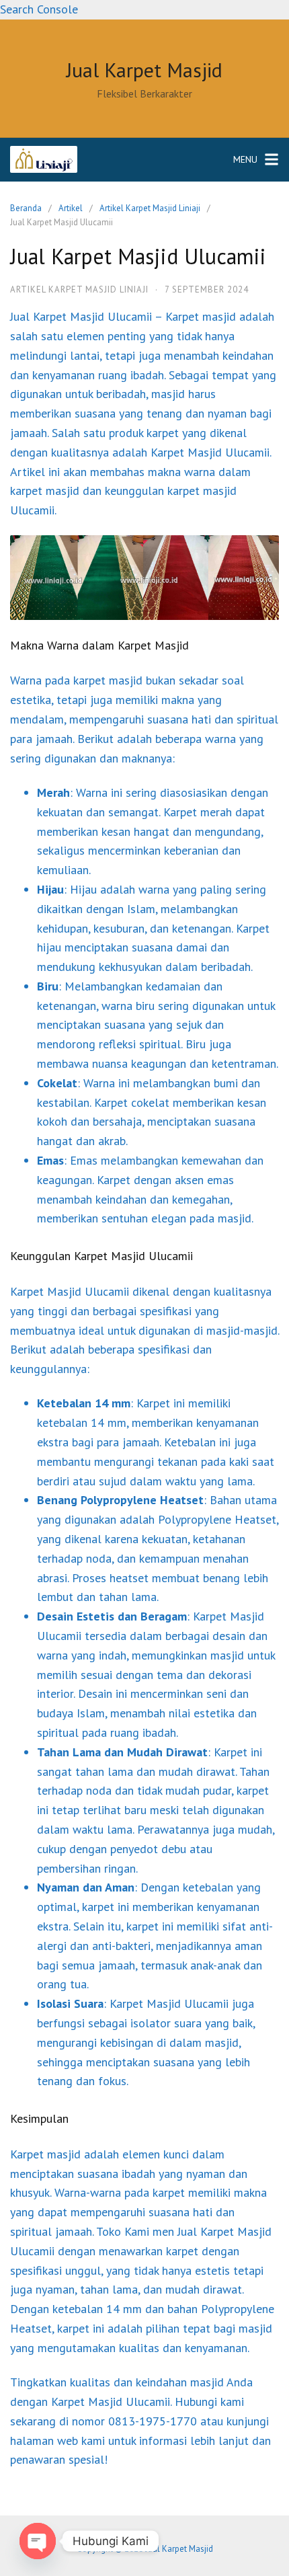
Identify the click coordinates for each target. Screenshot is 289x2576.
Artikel (71, 208)
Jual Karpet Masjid (144, 70)
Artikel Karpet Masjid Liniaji (150, 208)
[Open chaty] (38, 2541)
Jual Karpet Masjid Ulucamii (81, 316)
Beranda (26, 208)
